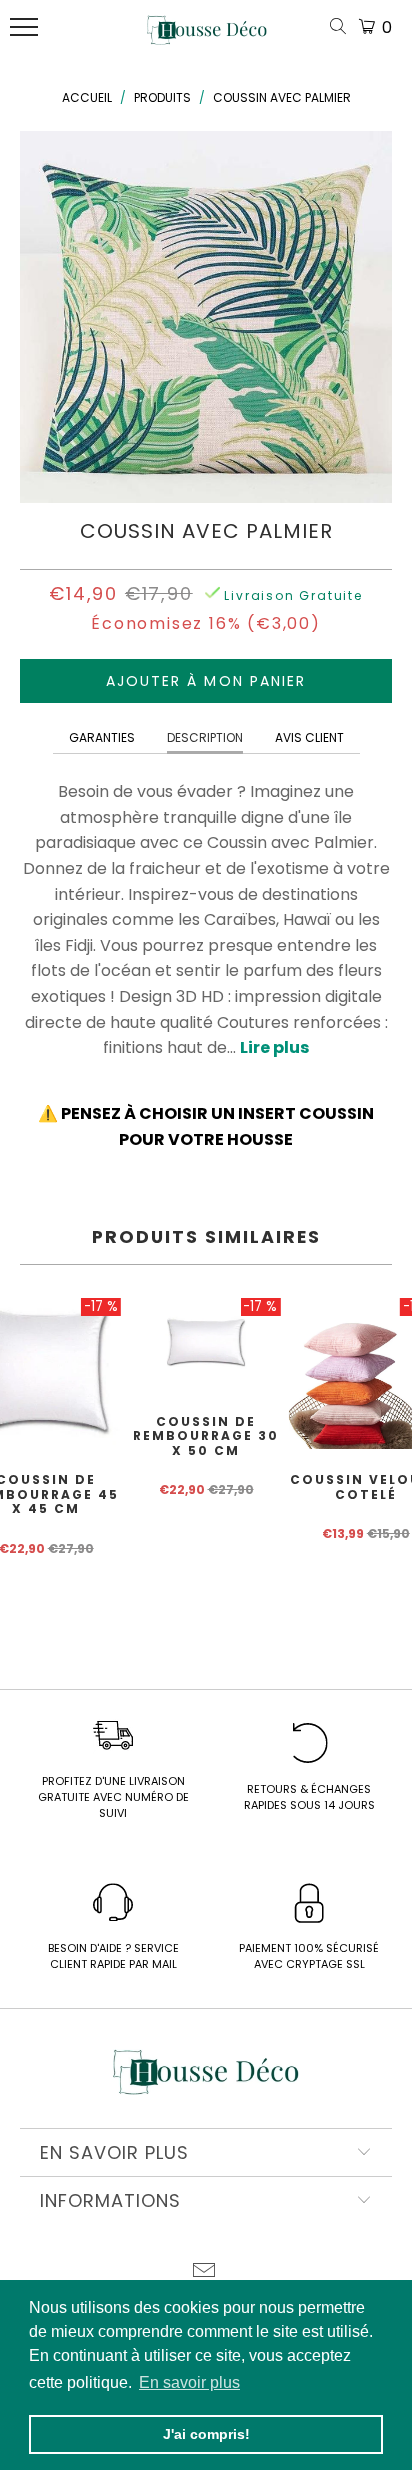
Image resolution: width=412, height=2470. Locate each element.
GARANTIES (102, 737)
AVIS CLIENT (309, 737)
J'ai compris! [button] (206, 2434)
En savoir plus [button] (189, 2382)
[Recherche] (342, 27)
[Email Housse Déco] (205, 2272)
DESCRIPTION (205, 737)
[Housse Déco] (207, 38)
